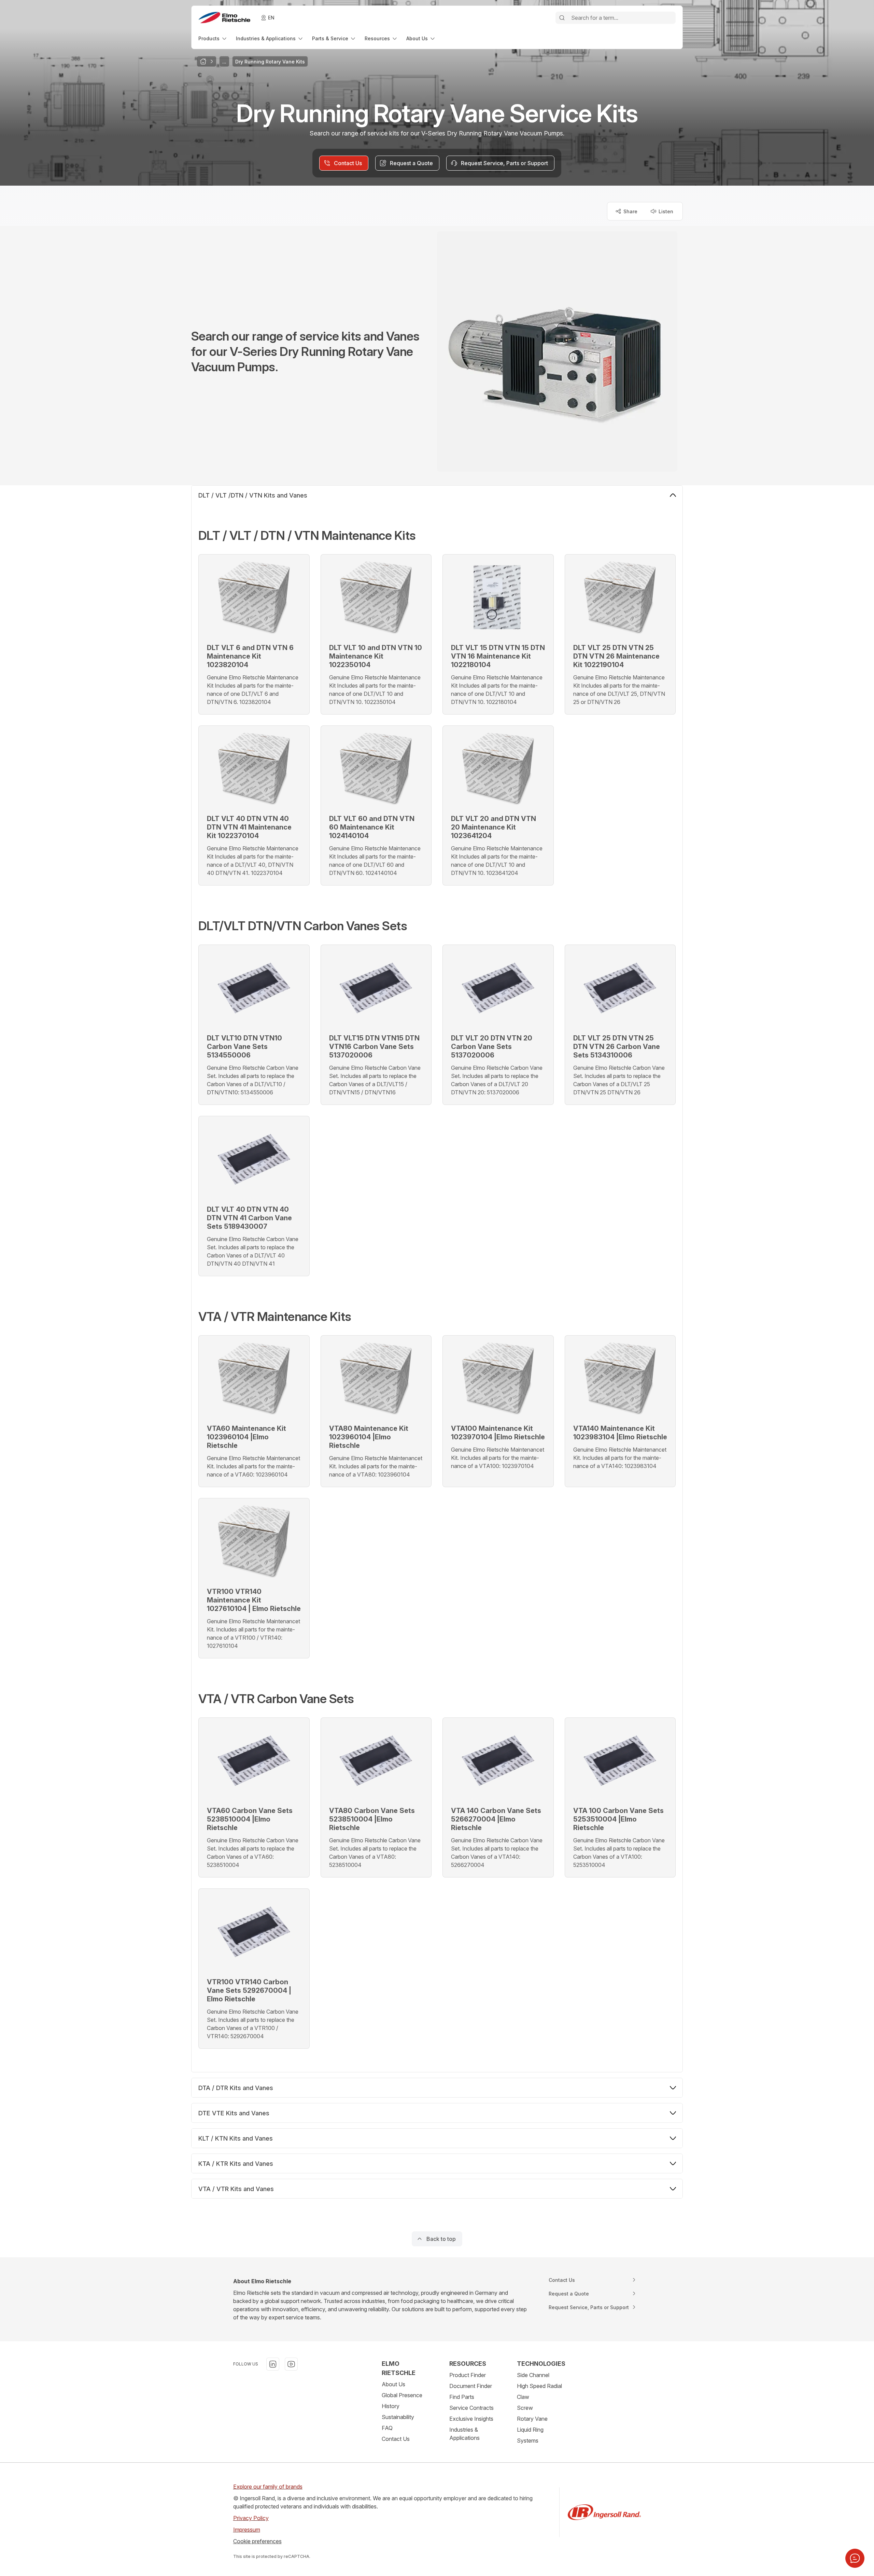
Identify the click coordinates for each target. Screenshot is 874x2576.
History (391, 2406)
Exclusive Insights (471, 2419)
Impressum (247, 2530)
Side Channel (533, 2375)
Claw (523, 2397)
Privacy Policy (251, 2518)
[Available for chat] (855, 2558)
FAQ (387, 2428)
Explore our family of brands (268, 2487)
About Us (393, 2384)
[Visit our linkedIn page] (273, 2364)
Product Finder (468, 2375)
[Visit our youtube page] (291, 2364)
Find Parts (462, 2397)
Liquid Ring (530, 2430)
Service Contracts (471, 2408)
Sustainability (398, 2417)
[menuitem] (213, 38)
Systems (528, 2441)
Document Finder (471, 2386)
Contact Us (396, 2439)
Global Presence (402, 2395)
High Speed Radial (539, 2386)
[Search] (562, 18)
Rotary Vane (532, 2419)
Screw (525, 2408)
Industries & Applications (464, 2434)
